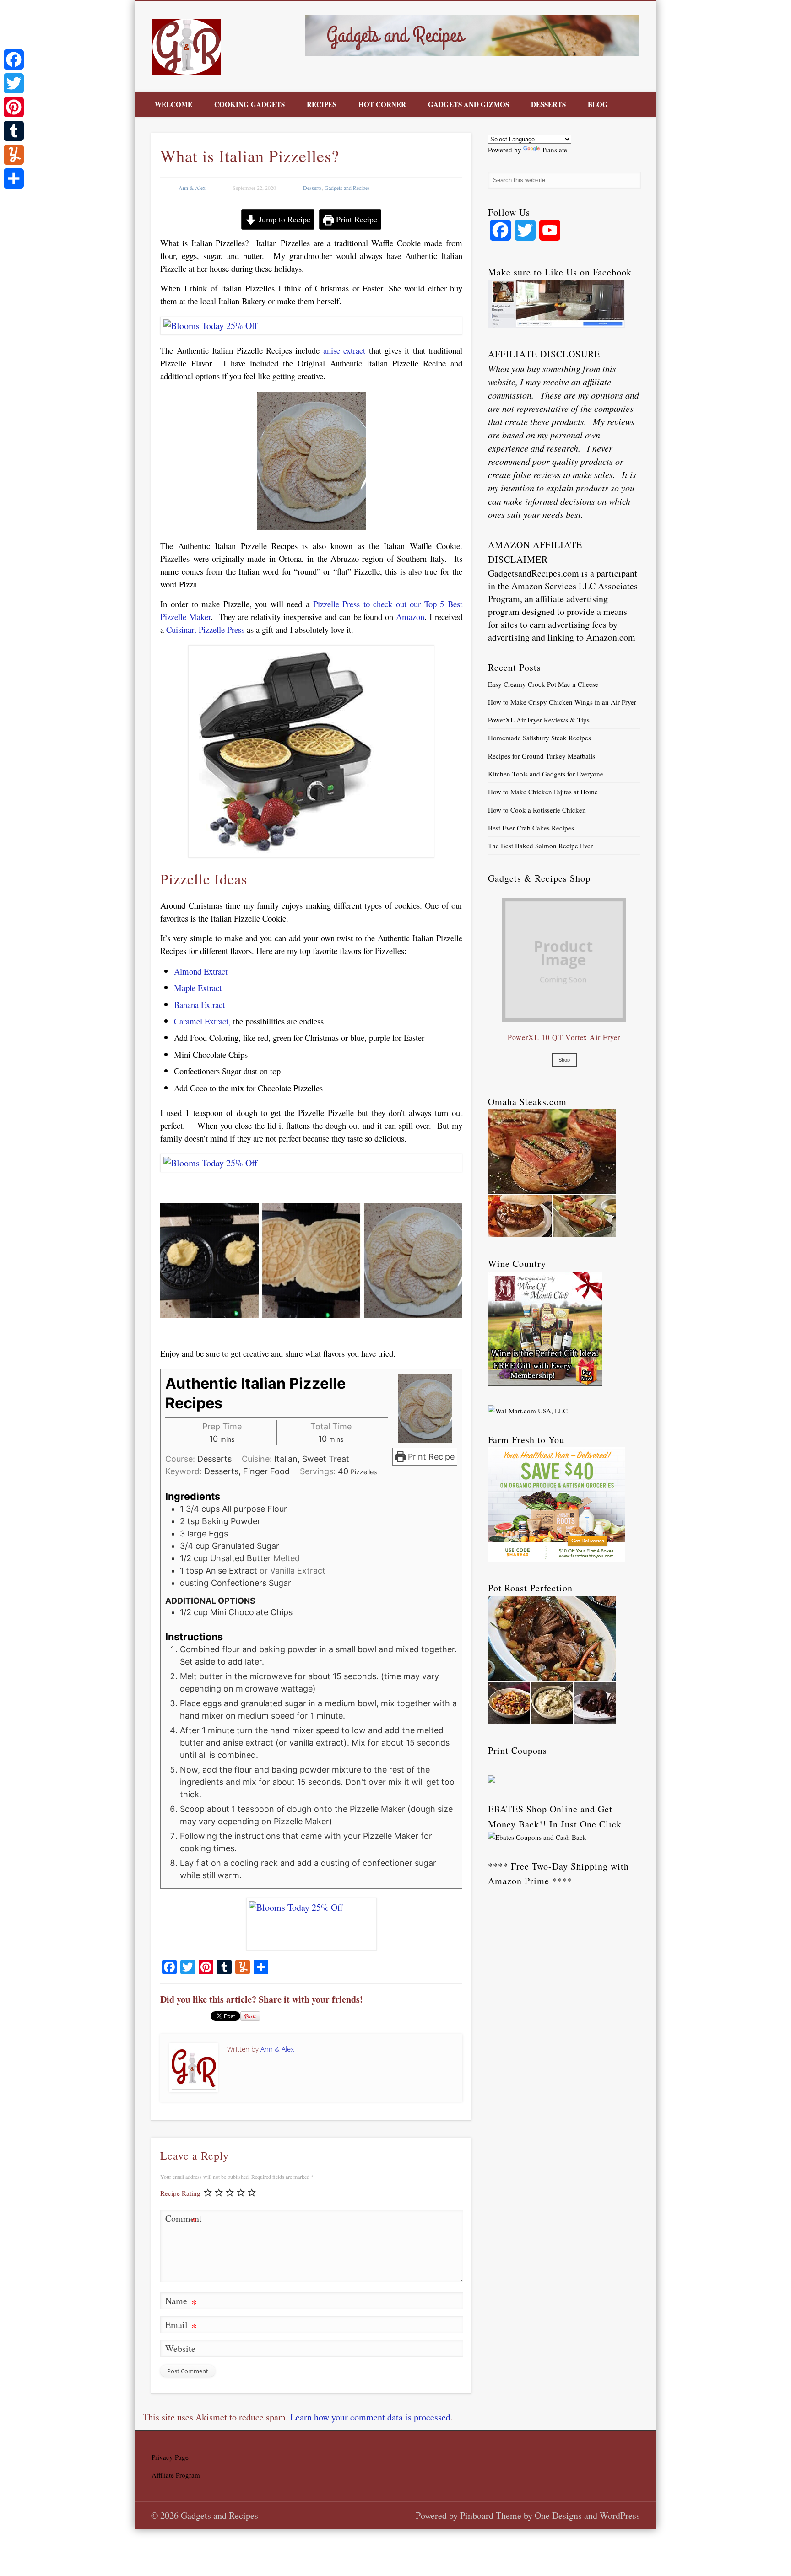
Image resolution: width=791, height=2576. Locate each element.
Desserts (548, 104)
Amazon (410, 617)
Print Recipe (355, 219)
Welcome (173, 104)
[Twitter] (14, 83)
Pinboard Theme (491, 2515)
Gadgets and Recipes (347, 188)
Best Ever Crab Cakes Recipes (531, 828)
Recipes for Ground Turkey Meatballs (542, 756)
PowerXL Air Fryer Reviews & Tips (539, 720)
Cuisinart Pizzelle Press (204, 629)
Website (180, 2348)
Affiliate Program (176, 2475)
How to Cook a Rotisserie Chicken (537, 810)
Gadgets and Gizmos (469, 104)
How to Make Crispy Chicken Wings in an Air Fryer (562, 702)
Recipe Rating (180, 2193)
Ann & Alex (192, 188)
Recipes (322, 104)
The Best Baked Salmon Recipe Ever (540, 846)
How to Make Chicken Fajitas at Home (543, 792)
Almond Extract (201, 971)
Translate (554, 150)
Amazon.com (611, 637)
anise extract (344, 350)
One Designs (558, 2515)
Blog (598, 104)
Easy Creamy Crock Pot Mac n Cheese (543, 684)
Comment (181, 2220)
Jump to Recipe (283, 219)
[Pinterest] (14, 107)
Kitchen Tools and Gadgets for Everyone (546, 774)
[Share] (14, 178)
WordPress (620, 2515)
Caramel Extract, (202, 1021)
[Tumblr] (14, 131)
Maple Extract (198, 988)
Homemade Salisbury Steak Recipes (539, 738)
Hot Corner (382, 104)
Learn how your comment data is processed (370, 2417)
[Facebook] (14, 59)
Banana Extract (199, 1005)
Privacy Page (170, 2457)
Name (181, 2302)
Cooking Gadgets (249, 104)
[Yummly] (14, 155)
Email (181, 2326)
